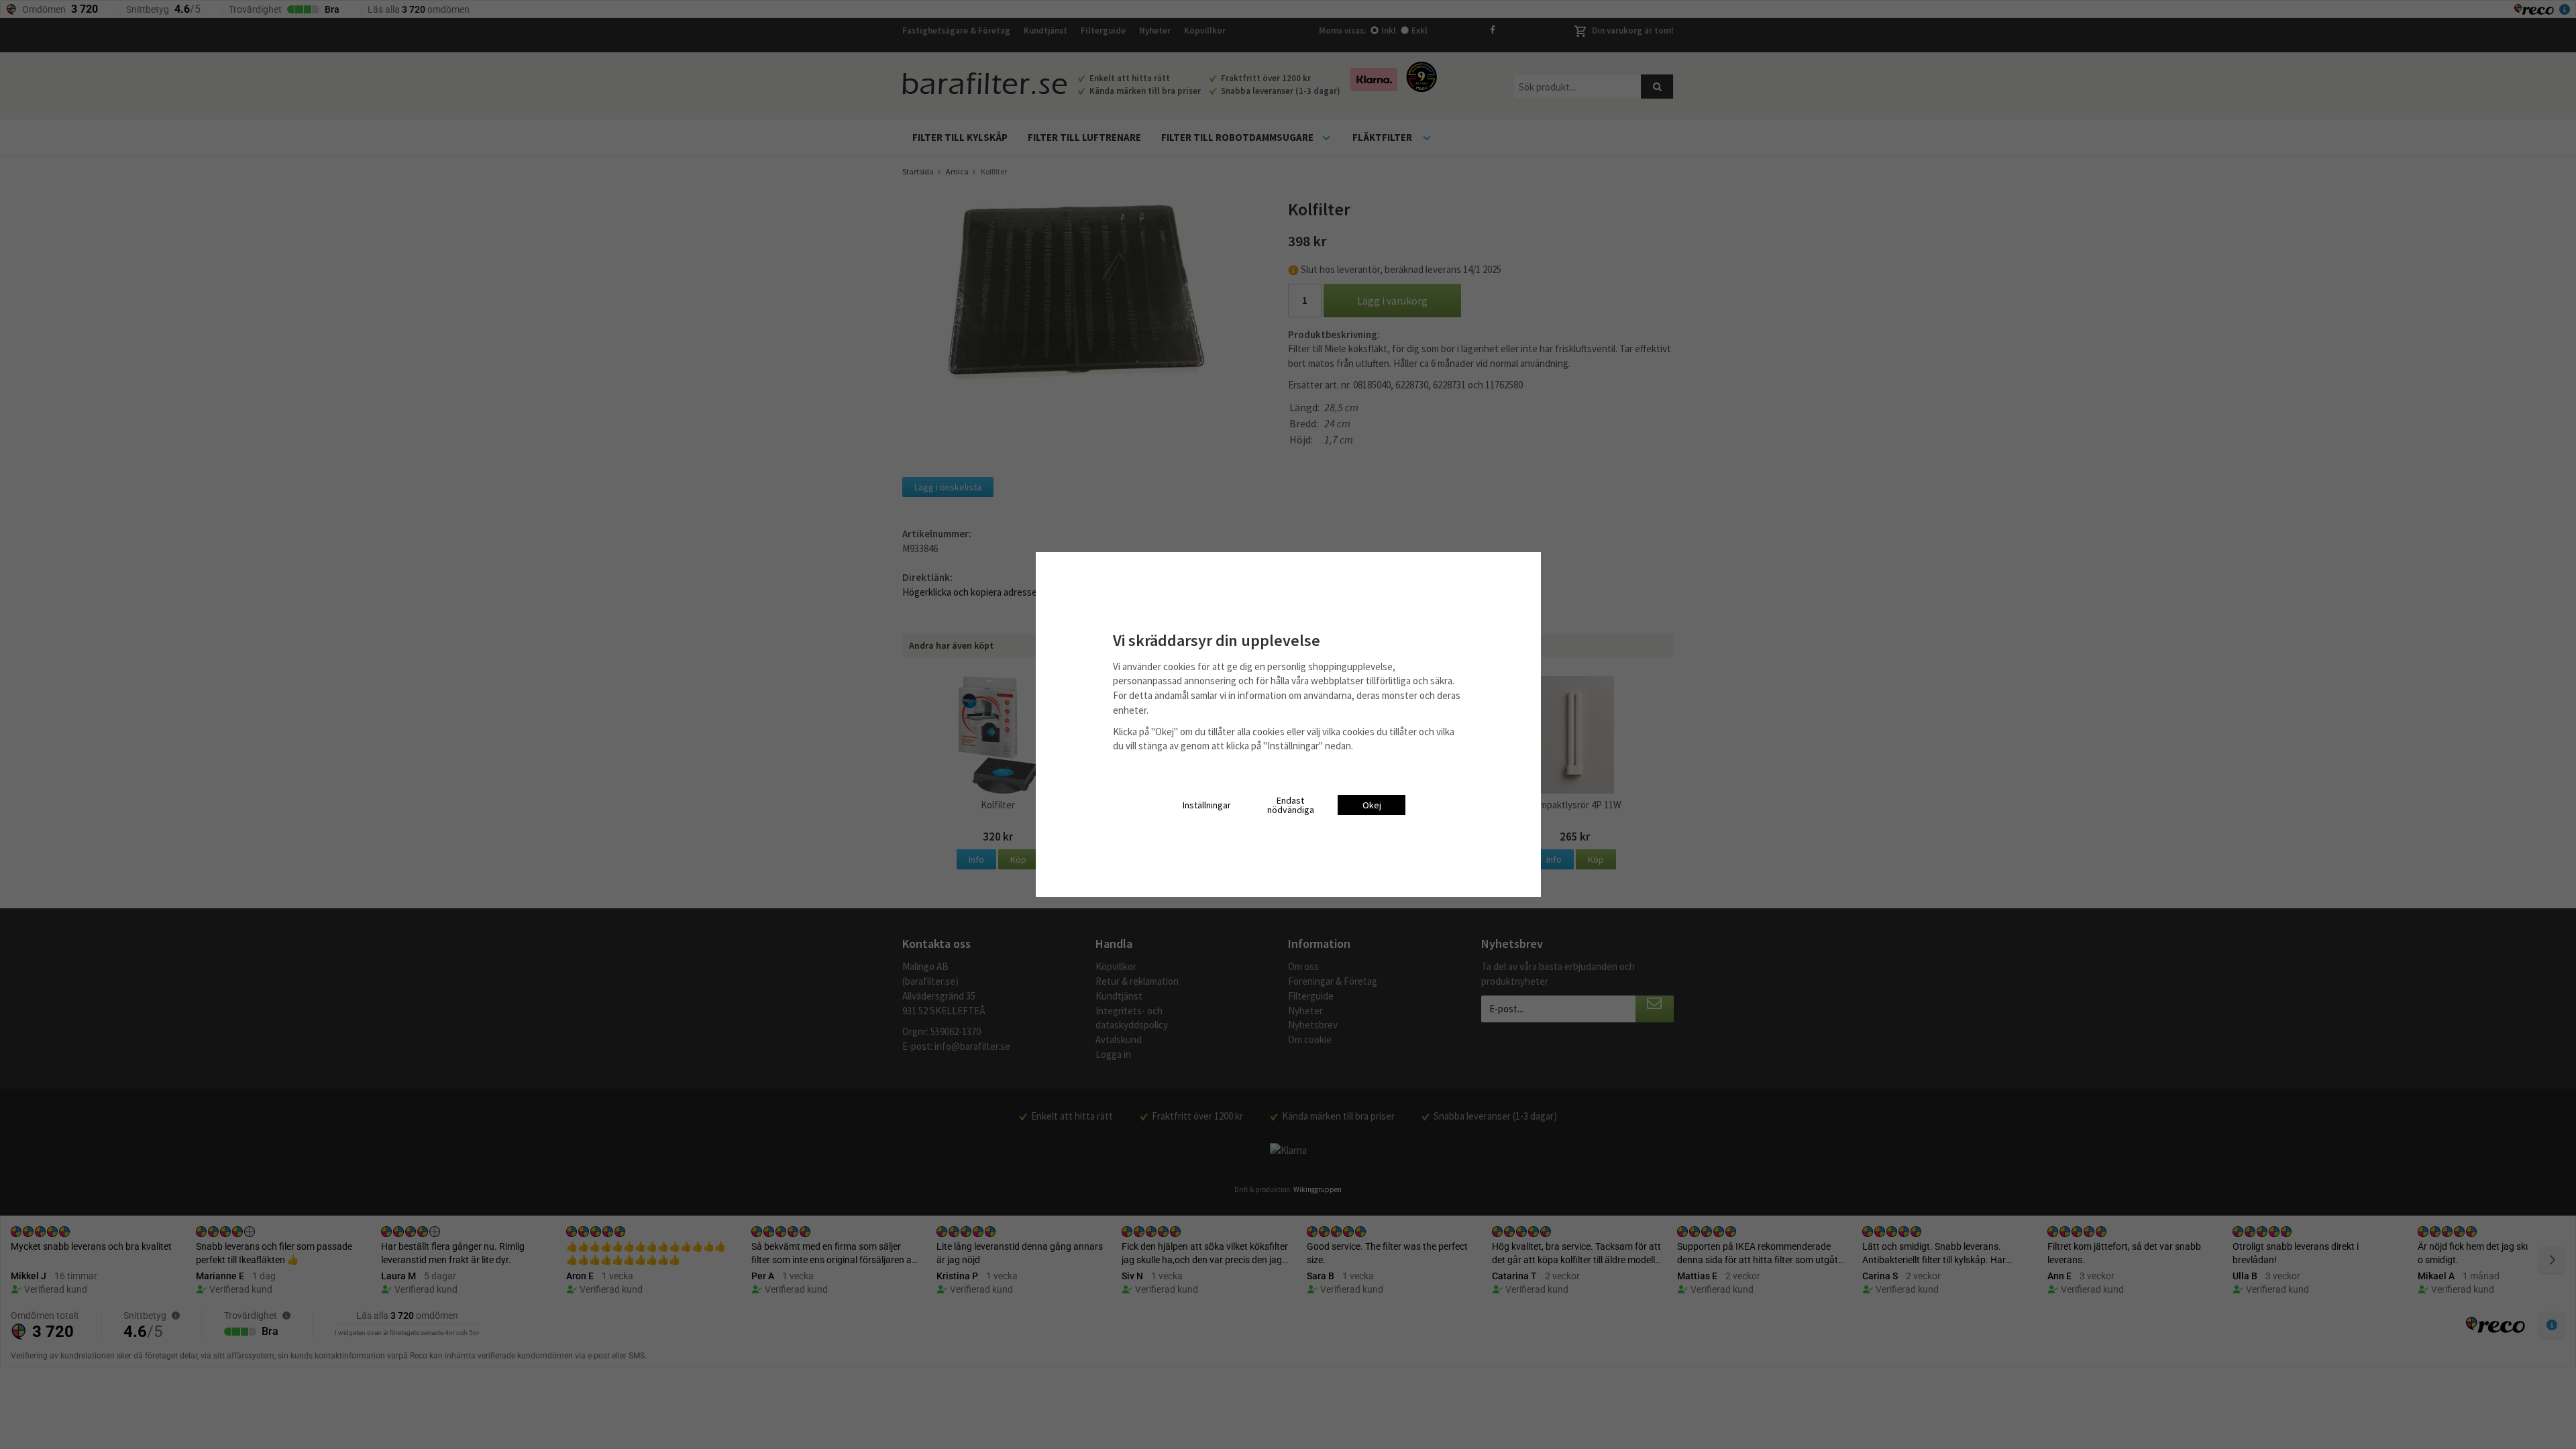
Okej (1372, 805)
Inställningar (1207, 805)
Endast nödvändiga (1291, 805)
